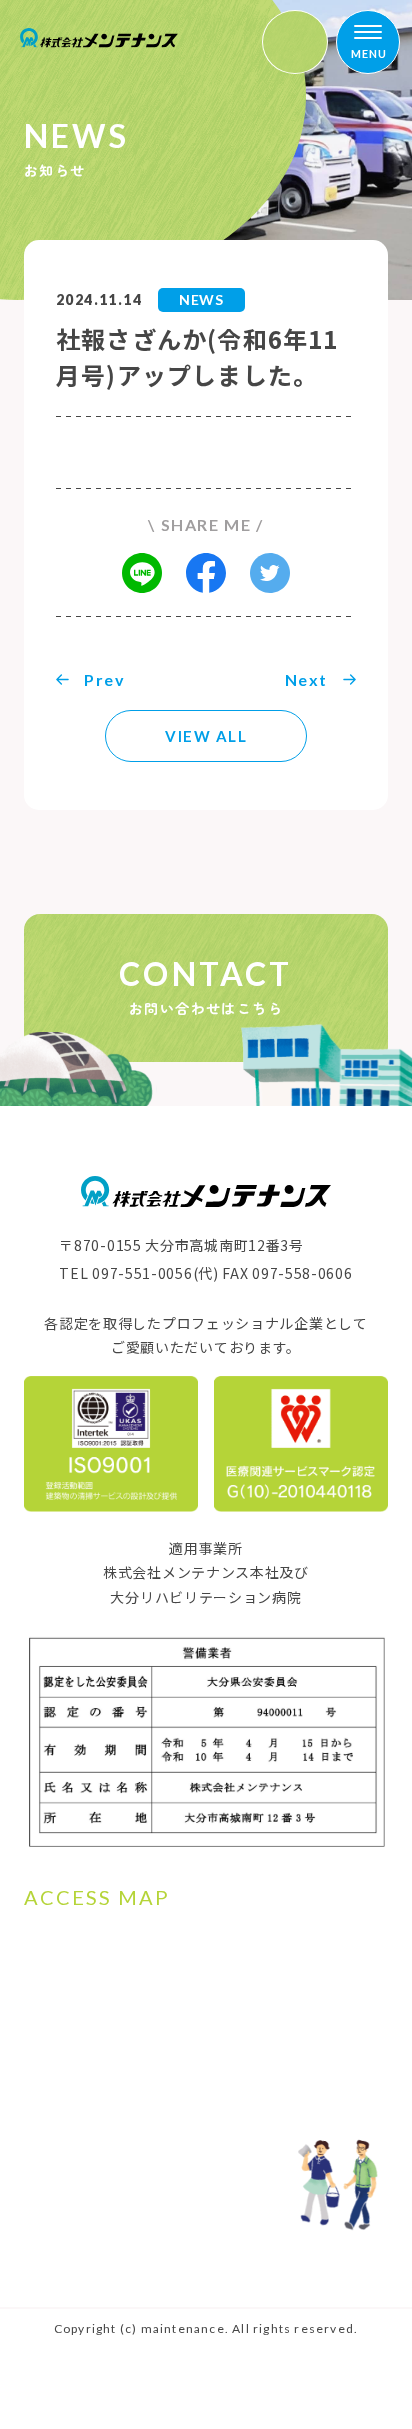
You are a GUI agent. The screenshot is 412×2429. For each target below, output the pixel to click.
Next (306, 679)
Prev (104, 679)
